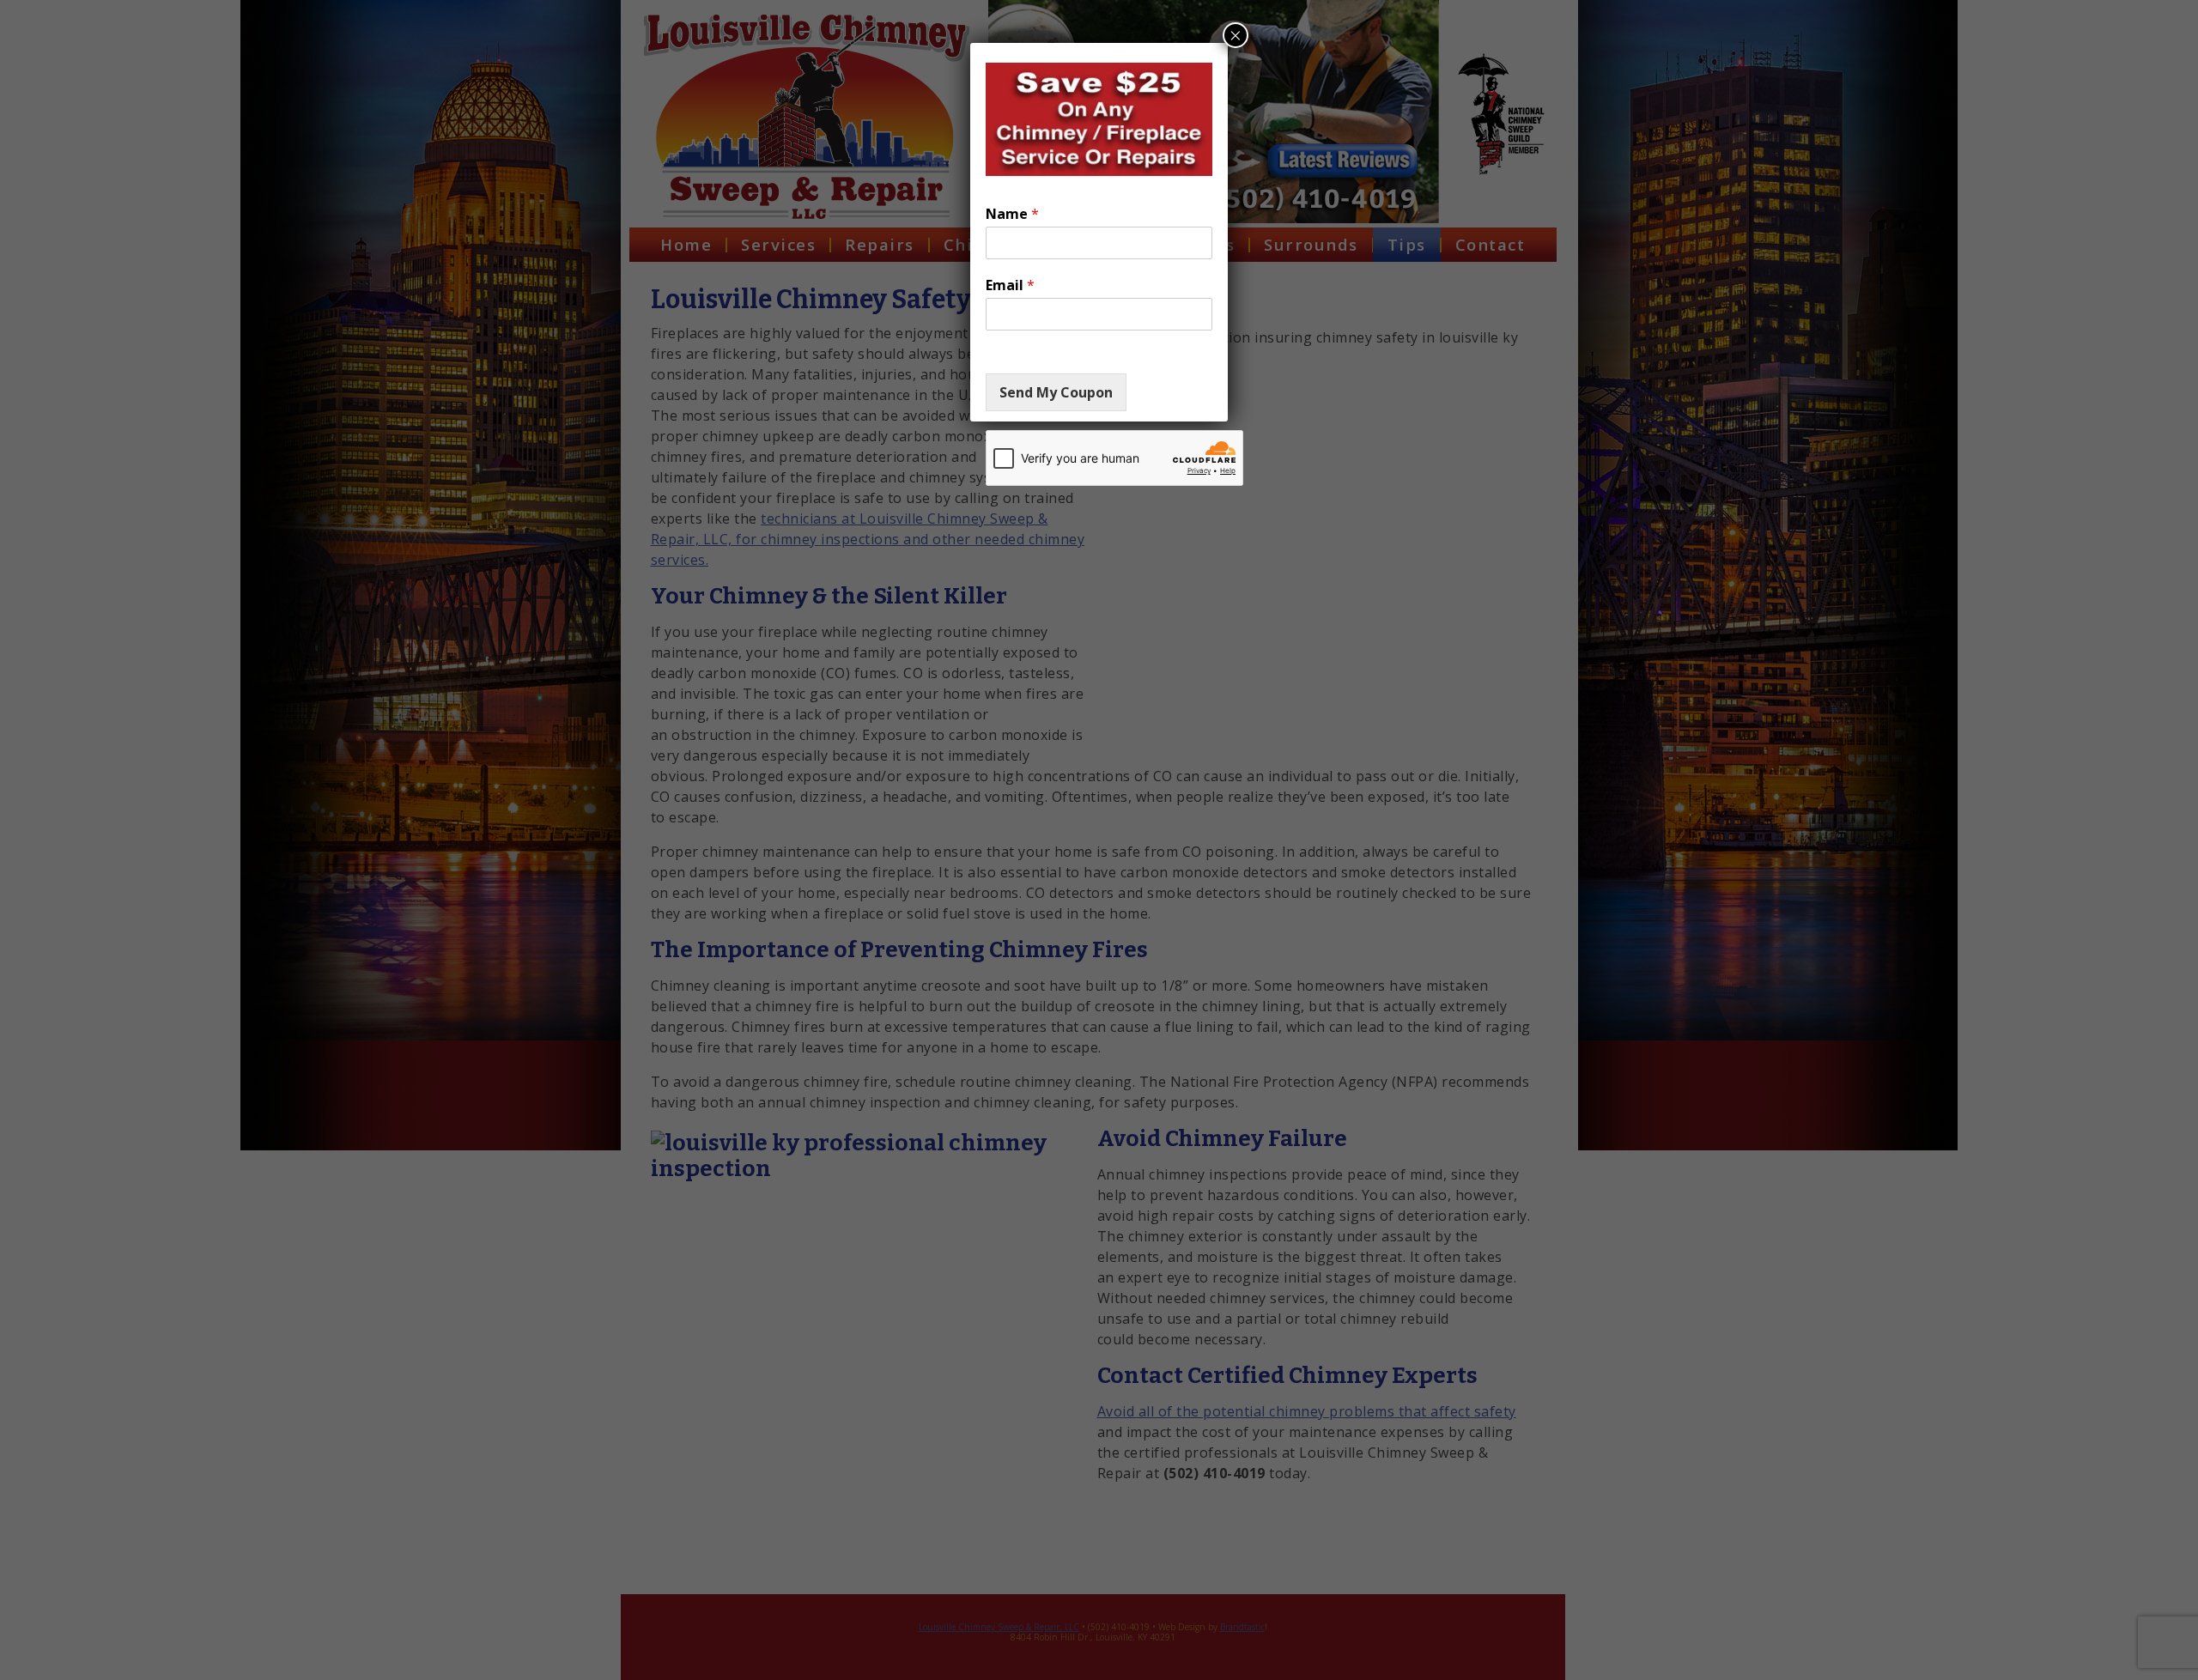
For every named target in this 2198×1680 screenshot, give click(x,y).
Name (1012, 214)
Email (1010, 285)
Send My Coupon (1056, 392)
